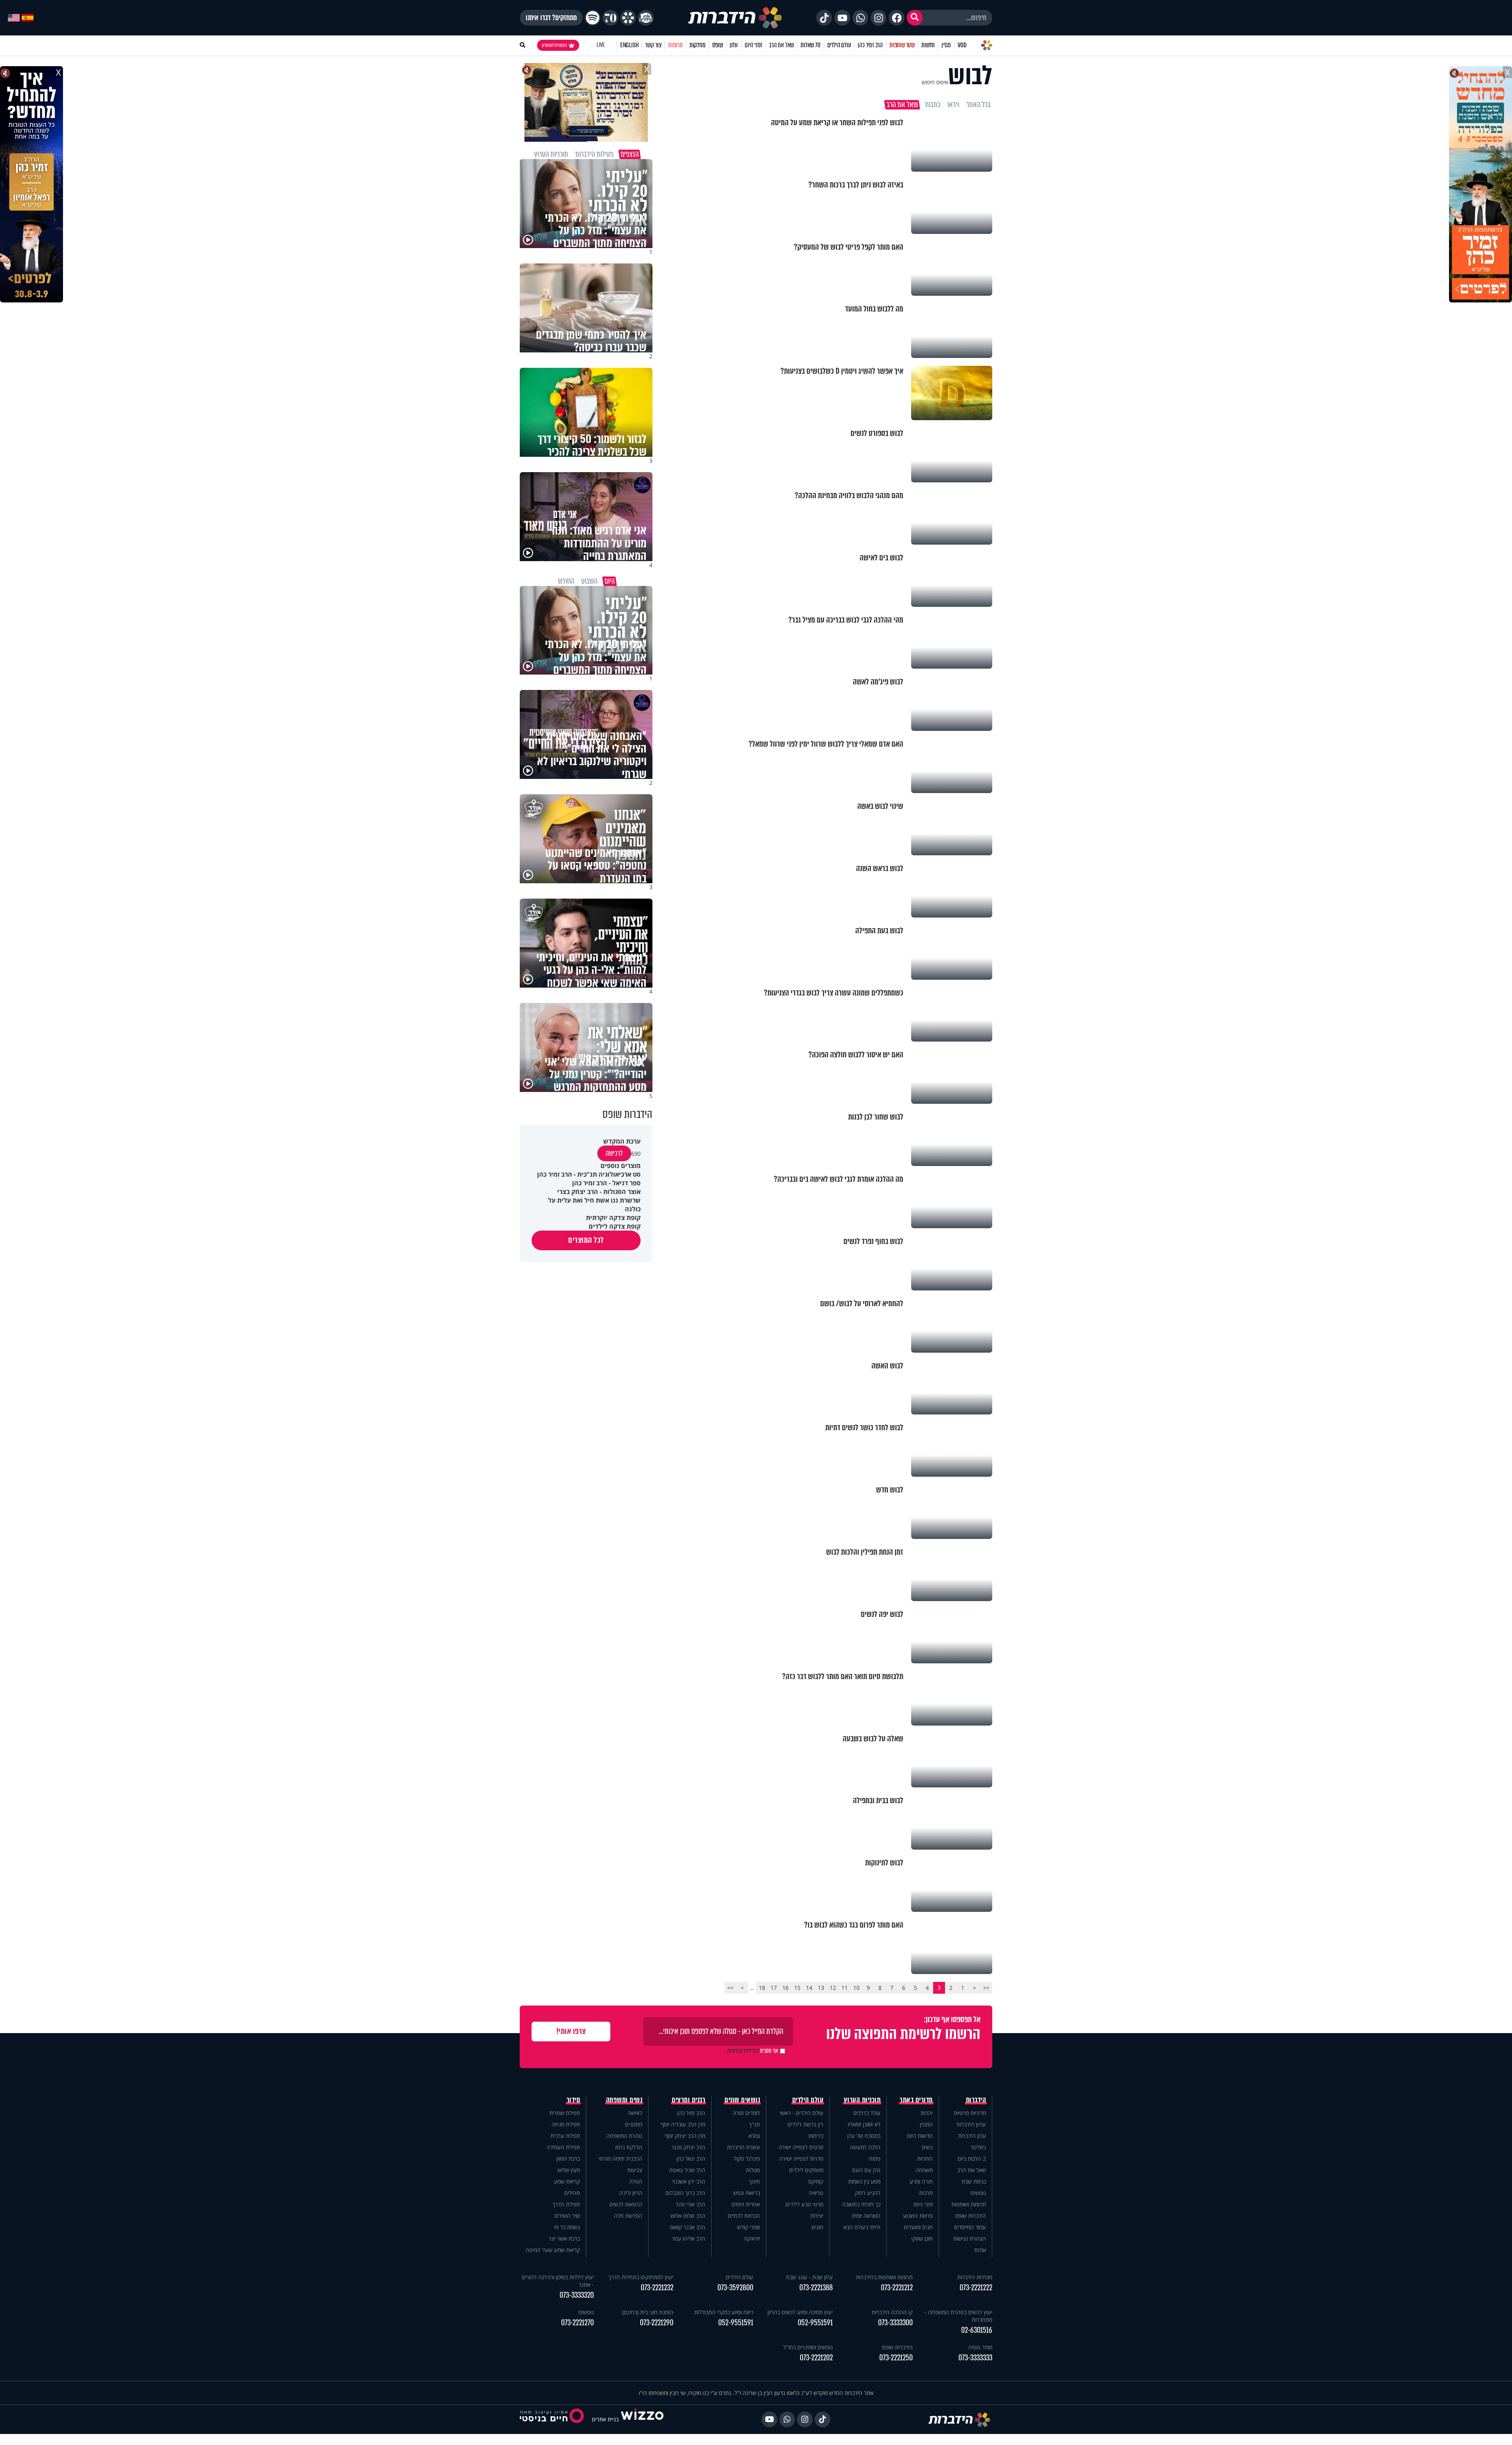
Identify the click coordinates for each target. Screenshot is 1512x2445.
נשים (927, 2147)
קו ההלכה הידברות (892, 2312)
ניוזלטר (978, 2147)
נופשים (978, 2193)
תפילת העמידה (563, 2147)
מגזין (946, 45)
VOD (962, 45)
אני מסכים (753, 2051)
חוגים (817, 2227)
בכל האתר (978, 105)
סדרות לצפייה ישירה (801, 2159)
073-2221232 (657, 2288)
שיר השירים (567, 2216)
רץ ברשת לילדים (805, 2124)
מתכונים (634, 2124)
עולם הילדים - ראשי (801, 2113)
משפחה (924, 2170)
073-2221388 (816, 2288)
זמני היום (753, 45)
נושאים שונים (742, 2100)
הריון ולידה (631, 2193)
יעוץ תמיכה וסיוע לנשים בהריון (800, 2312)
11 (845, 1988)
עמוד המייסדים (970, 2227)
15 (797, 1988)
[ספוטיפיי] (593, 18)
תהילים (572, 2193)
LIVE (601, 45)
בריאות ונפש (747, 2193)
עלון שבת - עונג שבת (809, 2277)
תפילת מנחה (566, 2124)
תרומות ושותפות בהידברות (884, 2277)
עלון (734, 45)
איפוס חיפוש (935, 82)
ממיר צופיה (980, 2347)
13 (821, 1988)
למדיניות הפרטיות (743, 2051)
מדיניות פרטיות (970, 2113)
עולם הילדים (839, 45)
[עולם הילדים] (646, 18)
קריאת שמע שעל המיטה (553, 2250)
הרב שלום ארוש (688, 2216)
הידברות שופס (971, 2216)
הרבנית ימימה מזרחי (620, 2159)
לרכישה (614, 1153)
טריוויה (816, 2193)
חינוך (754, 2181)
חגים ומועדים (918, 2227)
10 (856, 1988)
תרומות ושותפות (969, 2204)
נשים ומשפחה (624, 2100)
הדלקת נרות (629, 2147)
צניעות (635, 2170)
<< (986, 1988)
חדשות (928, 45)
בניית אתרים (605, 2419)
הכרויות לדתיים (744, 2216)
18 (762, 1988)
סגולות (753, 2170)
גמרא (754, 2136)
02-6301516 (977, 2330)
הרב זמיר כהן (870, 45)
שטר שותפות (902, 45)
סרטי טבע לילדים (804, 2204)
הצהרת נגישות (970, 2238)
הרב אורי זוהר (690, 2204)
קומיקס (816, 2181)
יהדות (927, 2113)
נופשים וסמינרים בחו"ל (808, 2347)
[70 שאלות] (610, 18)
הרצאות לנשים (626, 2204)
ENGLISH (629, 45)
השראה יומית (866, 2216)
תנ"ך (754, 2124)
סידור (573, 2100)
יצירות (817, 2216)
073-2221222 (976, 2288)
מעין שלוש (569, 2170)
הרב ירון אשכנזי (689, 2181)
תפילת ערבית (565, 2136)
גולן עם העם (866, 2170)
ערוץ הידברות (971, 2124)
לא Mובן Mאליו (864, 2124)
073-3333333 (975, 2358)
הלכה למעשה (865, 2147)
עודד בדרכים (867, 2113)
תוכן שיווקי (922, 2238)
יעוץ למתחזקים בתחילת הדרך (641, 2277)
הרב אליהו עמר (688, 2238)
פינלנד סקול (747, 2159)
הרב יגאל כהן (691, 2159)
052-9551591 (815, 2323)
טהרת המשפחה (624, 2136)
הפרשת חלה (628, 2216)
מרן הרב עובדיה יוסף (683, 2124)
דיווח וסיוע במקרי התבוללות (724, 2312)
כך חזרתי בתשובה (861, 2204)
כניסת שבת (974, 2181)
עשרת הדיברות (743, 2147)
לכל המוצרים (586, 1240)
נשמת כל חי (567, 2227)
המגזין (926, 2124)
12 (833, 1988)
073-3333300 (895, 2323)
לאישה (635, 2113)
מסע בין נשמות (864, 2181)
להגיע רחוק (868, 2193)
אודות (980, 2250)
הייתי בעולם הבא (862, 2227)
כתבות (933, 105)
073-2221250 (896, 2358)
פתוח (875, 2159)
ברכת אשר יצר (564, 2238)
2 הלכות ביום (972, 2159)
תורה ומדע (921, 2181)
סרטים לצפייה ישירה (801, 2147)
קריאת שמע (567, 2181)
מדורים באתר (916, 2100)
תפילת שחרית (565, 2113)
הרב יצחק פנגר (688, 2147)
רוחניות (925, 2159)
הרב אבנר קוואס (688, 2227)
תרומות (675, 45)
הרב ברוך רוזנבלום (685, 2193)
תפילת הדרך (566, 2204)
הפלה (636, 2181)
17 (774, 1988)
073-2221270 (577, 2323)
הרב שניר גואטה (687, 2170)
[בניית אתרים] (642, 2419)
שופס (718, 45)
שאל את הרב (781, 45)
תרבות (926, 2193)
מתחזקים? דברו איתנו (551, 18)
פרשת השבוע (918, 2216)
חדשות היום (920, 2136)
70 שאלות (810, 45)
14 (809, 1988)
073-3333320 (577, 2295)
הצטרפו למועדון (554, 45)
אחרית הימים (746, 2204)
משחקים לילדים (806, 2170)
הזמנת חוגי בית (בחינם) (648, 2312)
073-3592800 (735, 2288)
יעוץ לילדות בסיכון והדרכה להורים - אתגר (558, 2281)
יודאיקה (752, 2238)
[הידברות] (735, 18)
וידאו (953, 105)
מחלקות (698, 45)
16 (786, 1988)
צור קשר (653, 45)
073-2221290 (657, 2323)
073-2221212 (897, 2288)
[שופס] (628, 18)
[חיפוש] (915, 18)
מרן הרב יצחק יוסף (685, 2136)
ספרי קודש (749, 2227)
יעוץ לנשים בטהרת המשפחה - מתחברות (958, 2316)
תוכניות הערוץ (862, 2100)
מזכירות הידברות (975, 2277)
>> (730, 1988)
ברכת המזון (568, 2159)
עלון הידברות (972, 2136)
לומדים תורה (746, 2113)
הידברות (976, 2100)
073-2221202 (816, 2358)
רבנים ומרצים (688, 2100)
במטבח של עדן (864, 2136)
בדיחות (816, 2136)
